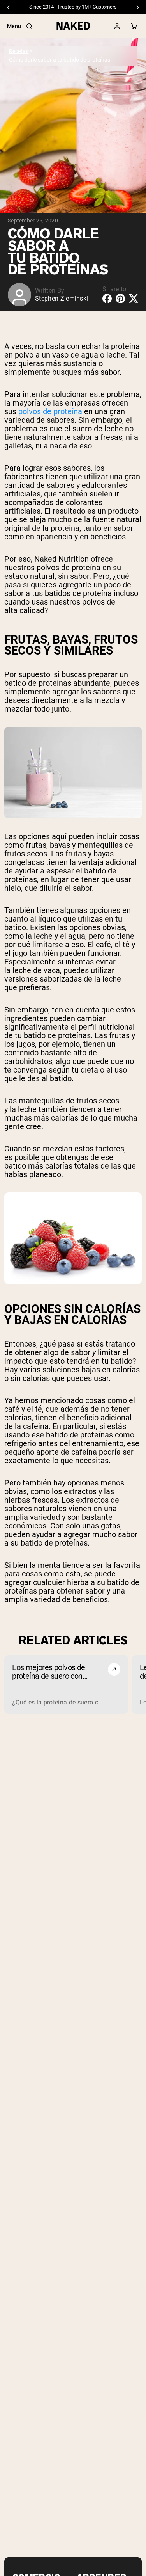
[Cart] (134, 26)
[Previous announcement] (9, 7)
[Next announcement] (137, 7)
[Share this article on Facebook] (107, 299)
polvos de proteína (50, 411)
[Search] (29, 26)
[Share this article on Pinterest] (120, 299)
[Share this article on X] (134, 298)
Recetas (19, 51)
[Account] (117, 26)
